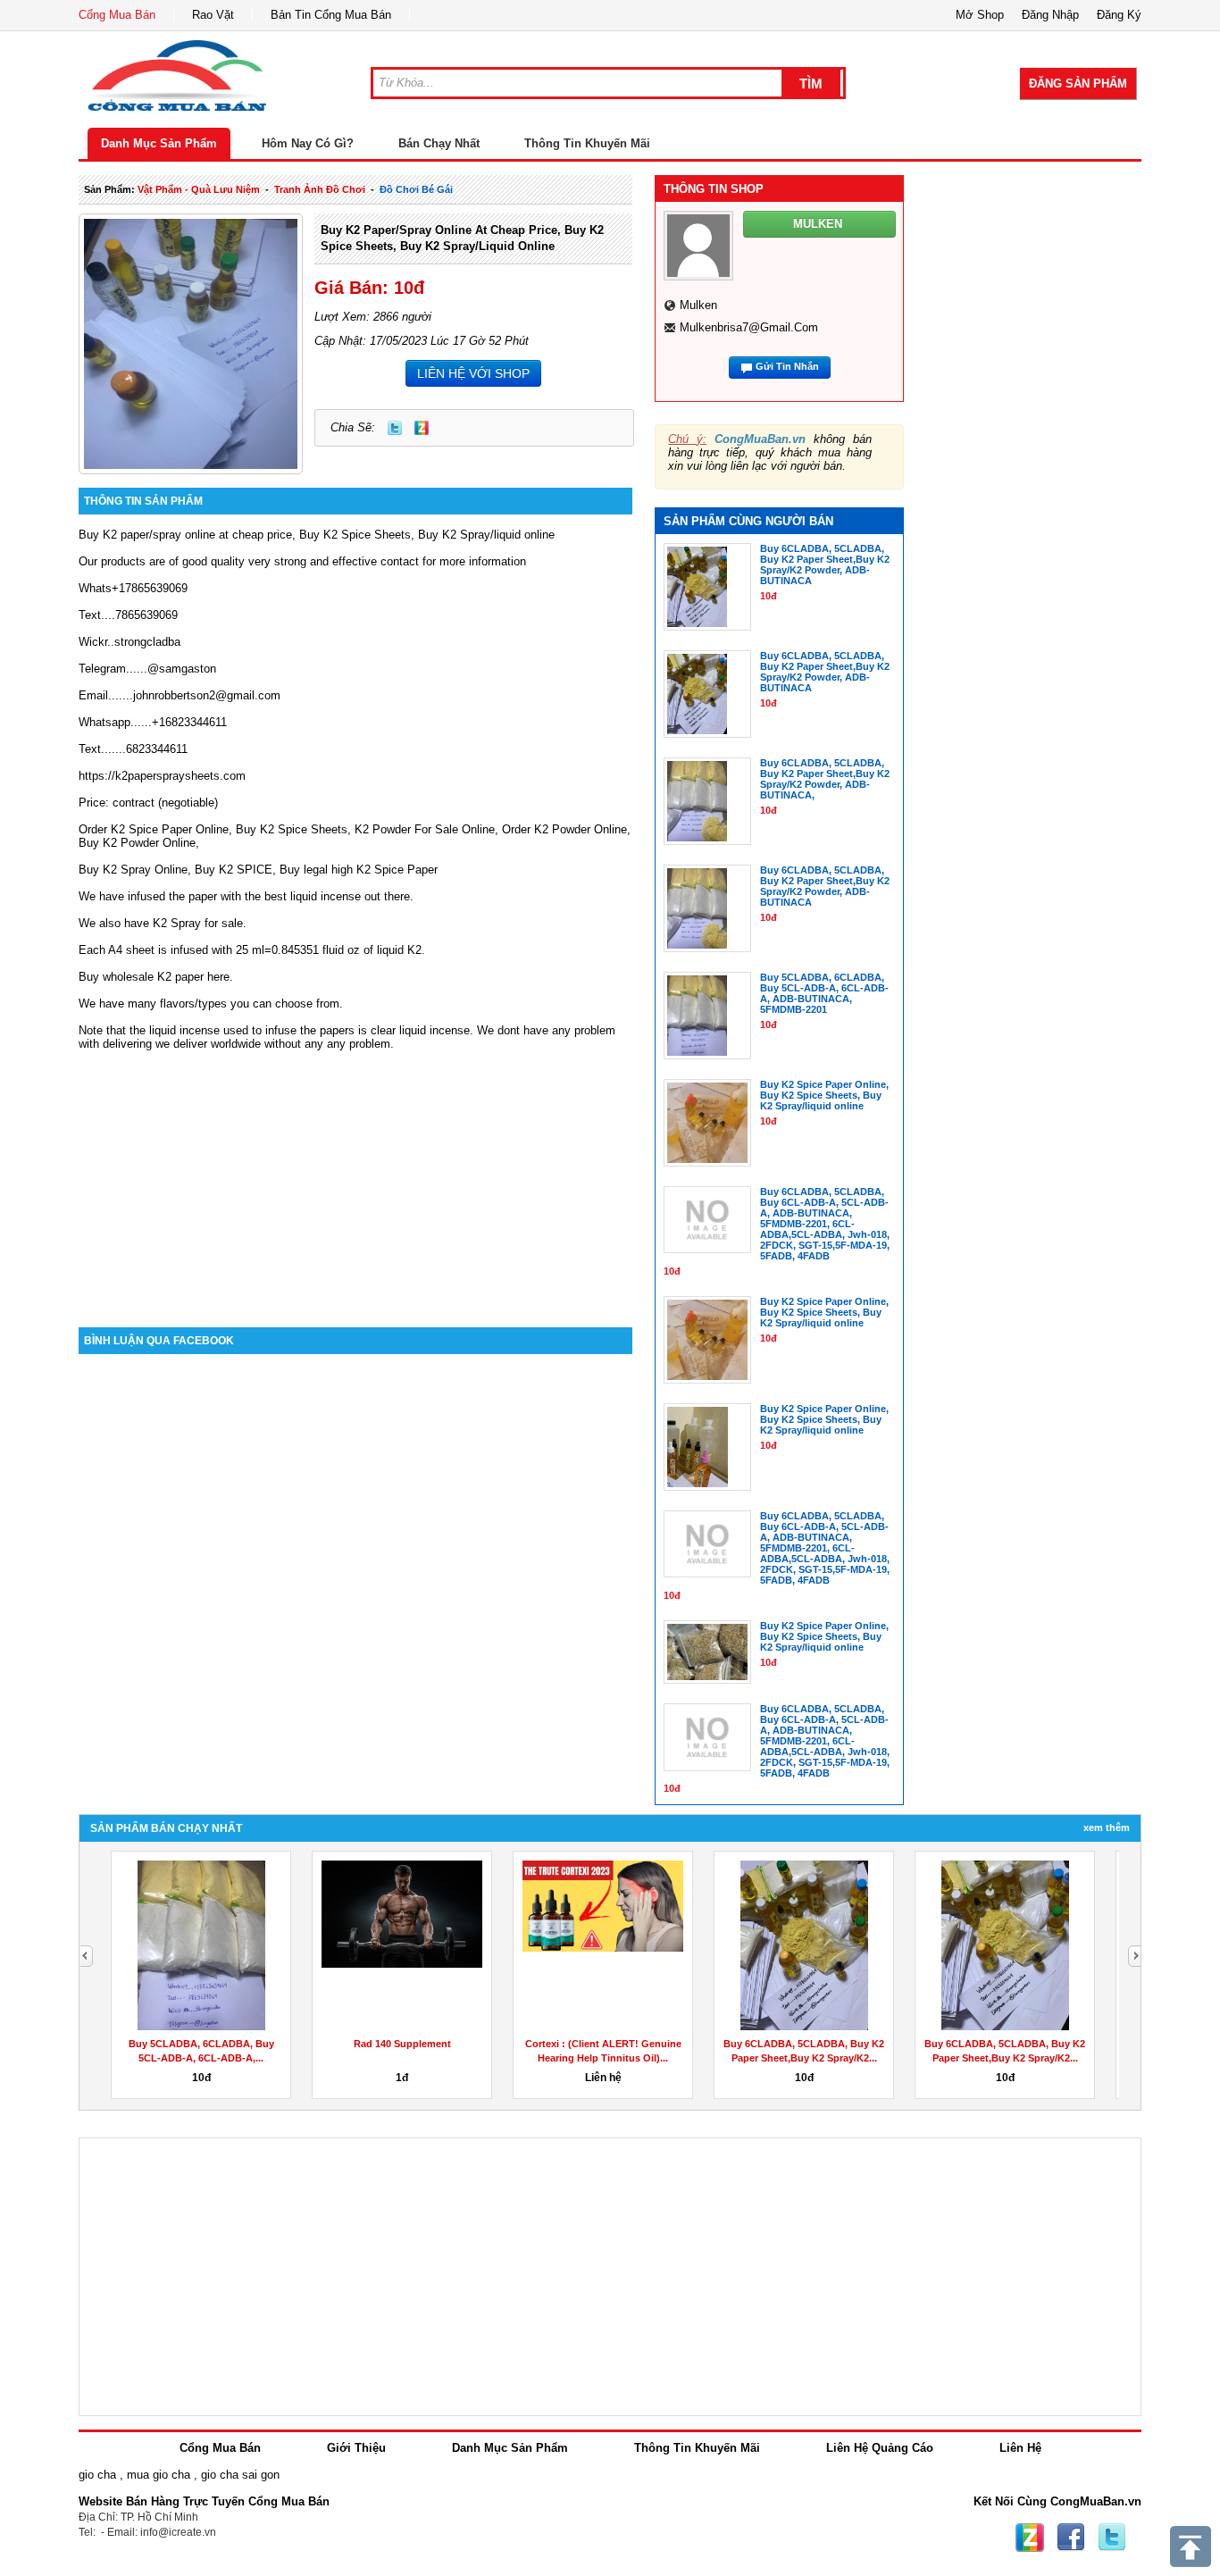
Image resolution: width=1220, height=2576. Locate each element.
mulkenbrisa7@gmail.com (749, 327)
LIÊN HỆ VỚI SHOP (473, 373)
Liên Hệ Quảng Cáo (880, 2448)
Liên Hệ (1020, 2448)
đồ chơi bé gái (416, 189)
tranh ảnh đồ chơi (320, 189)
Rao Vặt (213, 15)
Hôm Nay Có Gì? (308, 143)
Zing (422, 428)
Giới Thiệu (356, 2448)
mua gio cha (159, 2475)
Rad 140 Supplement (402, 2044)
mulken (698, 305)
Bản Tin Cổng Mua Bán (331, 15)
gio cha (97, 2475)
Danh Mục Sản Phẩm (159, 143)
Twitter (395, 428)
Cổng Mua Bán (117, 15)
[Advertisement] (355, 1175)
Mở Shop (980, 15)
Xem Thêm (1107, 1827)
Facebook (1071, 2538)
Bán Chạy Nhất (439, 143)
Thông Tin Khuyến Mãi (587, 143)
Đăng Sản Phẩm (1078, 84)
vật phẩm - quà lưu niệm (199, 189)
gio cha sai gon (240, 2475)
